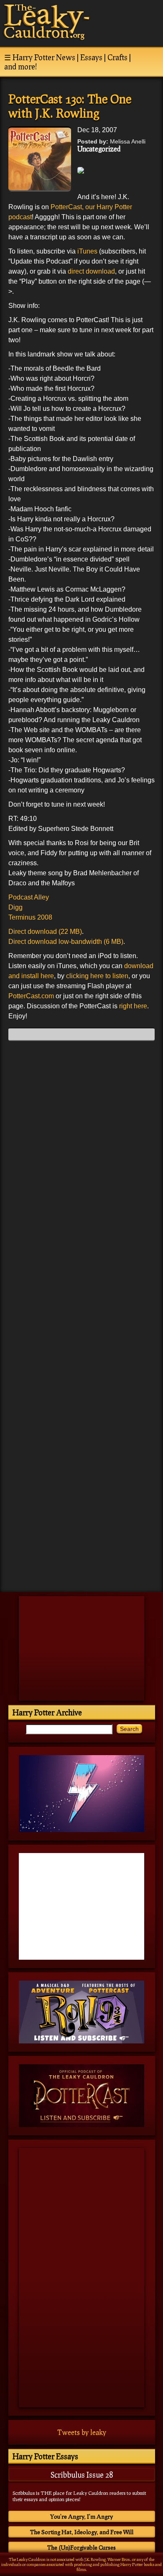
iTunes (87, 251)
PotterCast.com (32, 996)
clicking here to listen (97, 976)
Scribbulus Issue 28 (82, 2475)
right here (133, 1006)
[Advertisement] (81, 1527)
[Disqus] (81, 1152)
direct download (91, 271)
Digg (15, 907)
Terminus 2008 (30, 917)
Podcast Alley (29, 897)
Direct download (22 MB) (45, 932)
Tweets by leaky (82, 2432)
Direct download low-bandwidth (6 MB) (66, 942)
